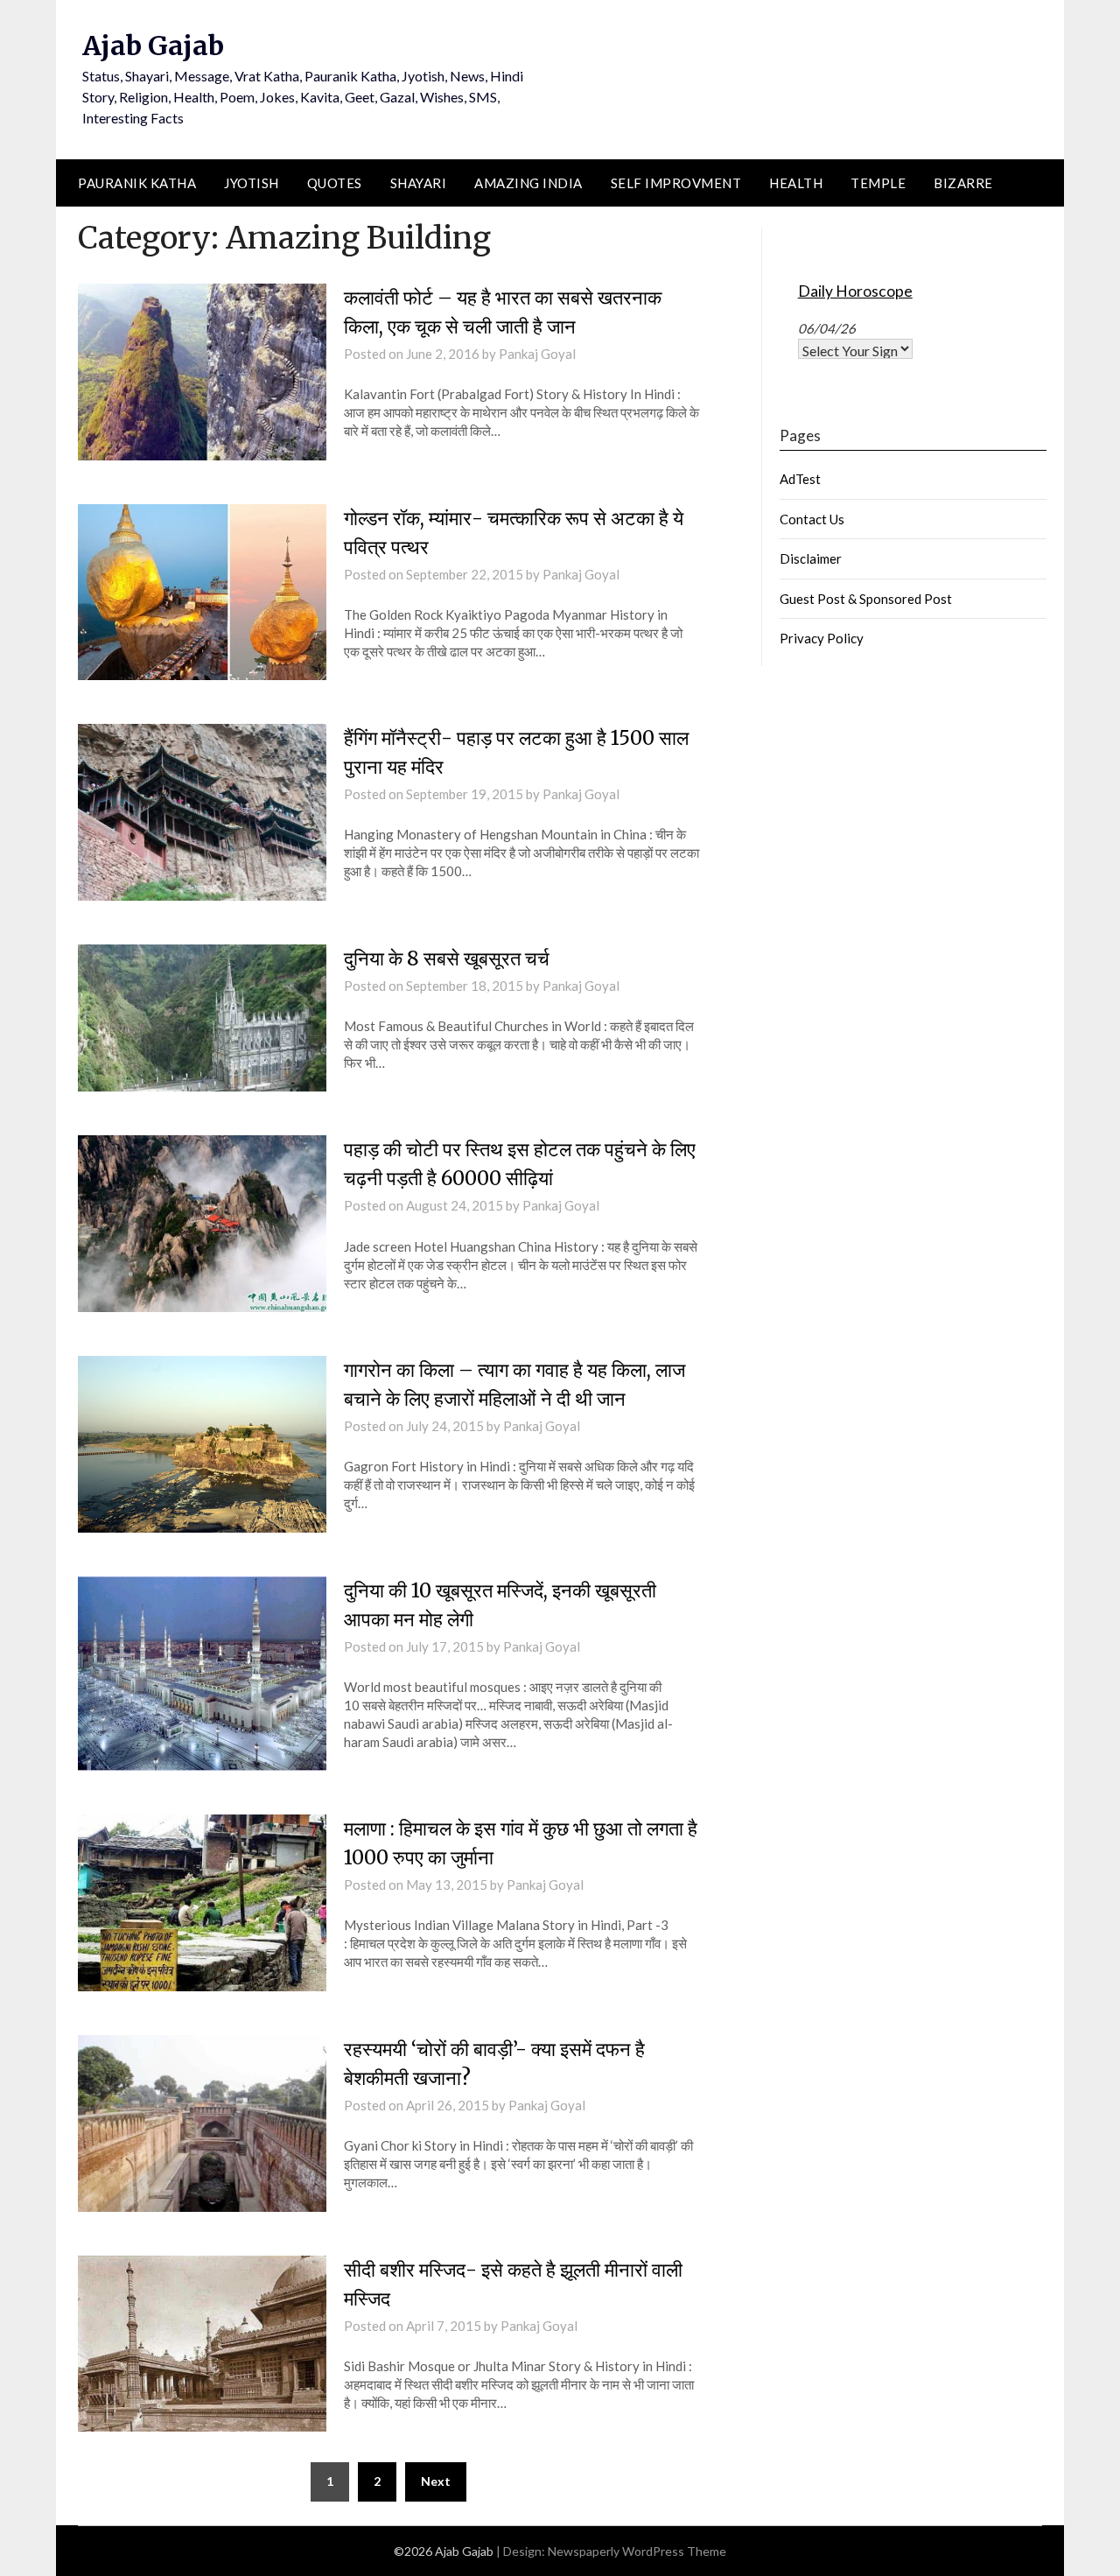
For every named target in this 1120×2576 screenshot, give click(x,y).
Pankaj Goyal (537, 354)
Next (436, 2481)
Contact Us (812, 519)
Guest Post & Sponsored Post (866, 599)
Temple (878, 183)
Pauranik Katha (137, 183)
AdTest (800, 479)
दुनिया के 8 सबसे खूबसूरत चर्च (447, 958)
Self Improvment (676, 183)
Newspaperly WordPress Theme (637, 2551)
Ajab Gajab (153, 46)
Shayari (419, 183)
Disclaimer (811, 558)
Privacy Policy (822, 638)
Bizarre (963, 183)
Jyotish (252, 183)
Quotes (335, 183)
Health (796, 183)
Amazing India (528, 183)
